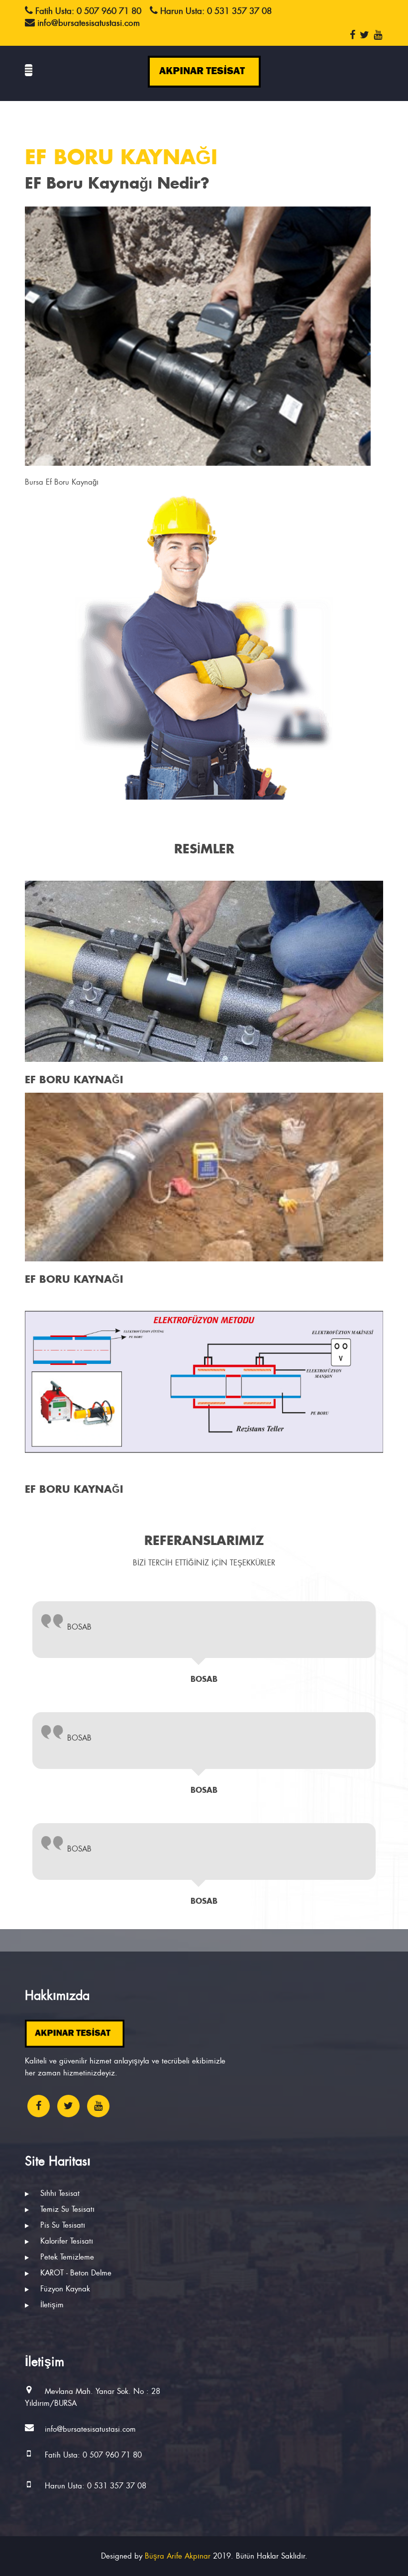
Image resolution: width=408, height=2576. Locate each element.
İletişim (51, 2305)
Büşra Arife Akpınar (178, 2556)
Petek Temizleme (66, 2257)
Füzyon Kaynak (64, 2289)
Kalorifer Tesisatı (65, 2241)
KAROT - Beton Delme (75, 2273)
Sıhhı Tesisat (59, 2193)
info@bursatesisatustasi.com (90, 2429)
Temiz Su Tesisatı (66, 2209)
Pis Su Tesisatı (61, 2225)
